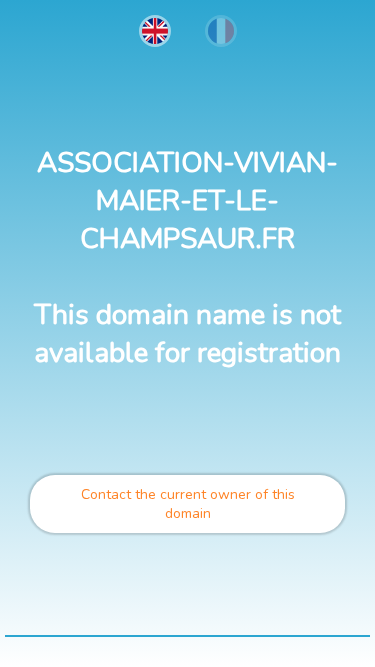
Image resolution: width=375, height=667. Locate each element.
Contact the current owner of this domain (188, 504)
